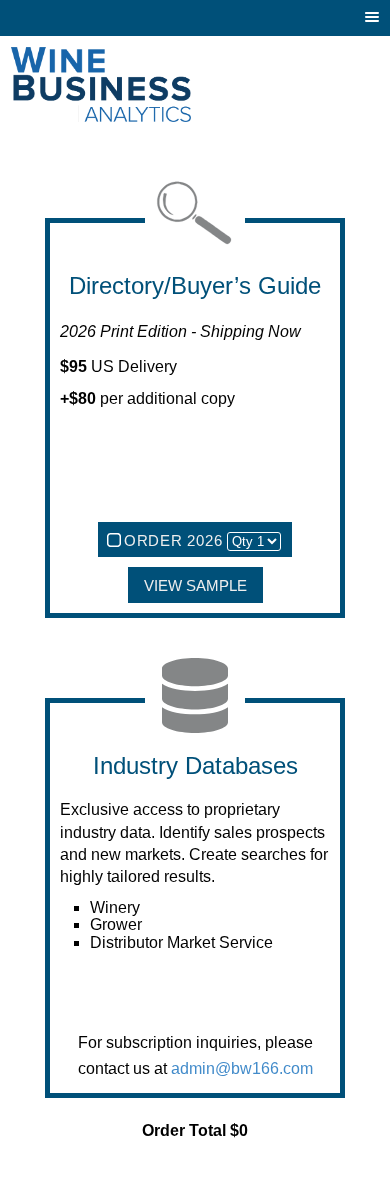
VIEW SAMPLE (195, 586)
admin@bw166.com (242, 1068)
